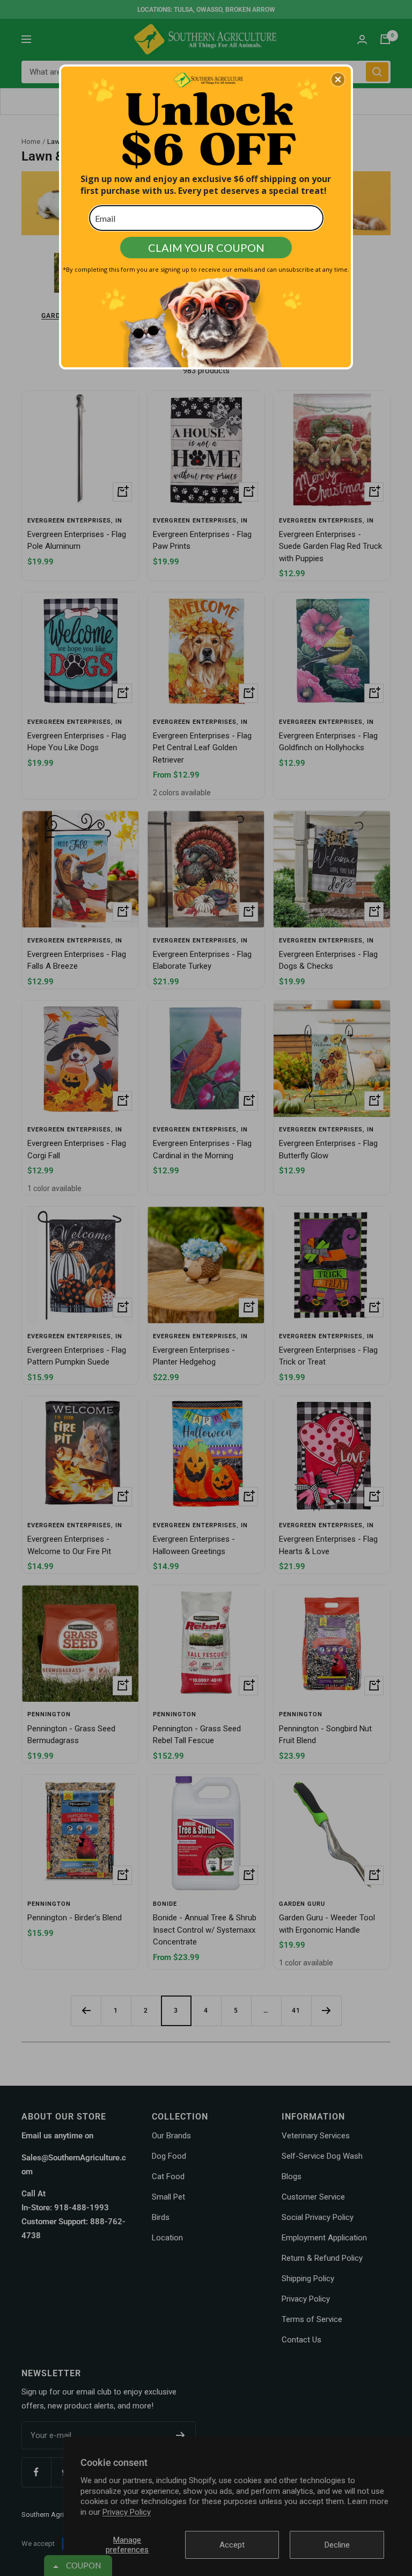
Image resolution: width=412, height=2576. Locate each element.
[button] (338, 79)
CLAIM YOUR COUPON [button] (206, 248)
